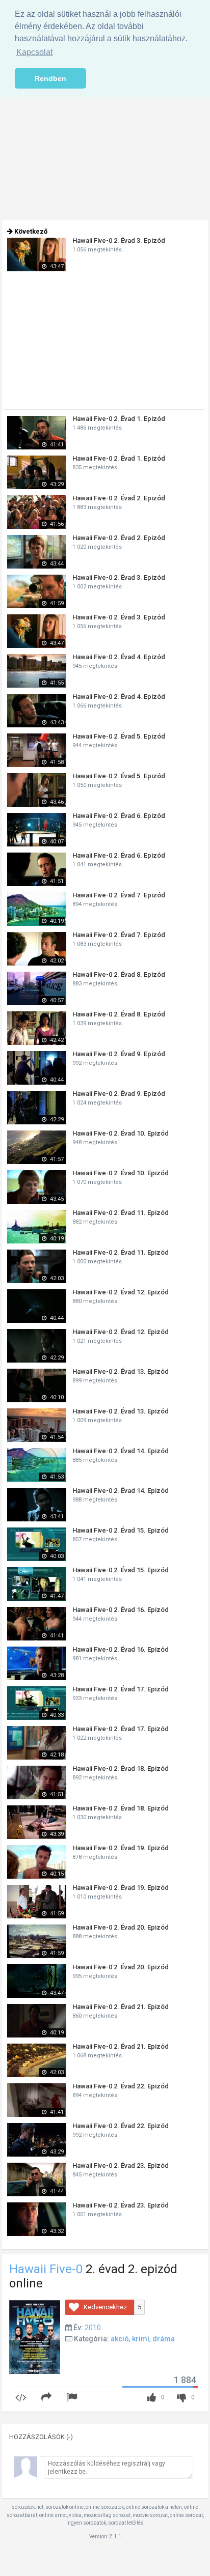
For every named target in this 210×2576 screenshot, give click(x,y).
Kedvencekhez (105, 2307)
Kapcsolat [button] (34, 52)
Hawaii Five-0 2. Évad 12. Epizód (121, 1292)
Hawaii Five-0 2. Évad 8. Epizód (119, 974)
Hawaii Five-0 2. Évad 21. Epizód (121, 2007)
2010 (93, 2328)
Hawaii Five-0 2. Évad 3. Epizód (119, 240)
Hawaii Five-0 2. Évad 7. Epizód (119, 895)
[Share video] (48, 2398)
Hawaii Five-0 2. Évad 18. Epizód (121, 1768)
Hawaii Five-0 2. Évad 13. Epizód (121, 1371)
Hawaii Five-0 (46, 2269)
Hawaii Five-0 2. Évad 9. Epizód (119, 1054)
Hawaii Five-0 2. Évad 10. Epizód (121, 1133)
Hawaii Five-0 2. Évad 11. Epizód (121, 1213)
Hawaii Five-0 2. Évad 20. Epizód (121, 1927)
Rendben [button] (50, 78)
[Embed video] (22, 2398)
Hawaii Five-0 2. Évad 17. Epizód (121, 1689)
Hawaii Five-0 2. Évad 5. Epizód (119, 736)
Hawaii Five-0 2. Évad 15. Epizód (121, 1530)
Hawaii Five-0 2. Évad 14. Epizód (121, 1451)
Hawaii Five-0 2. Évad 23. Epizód (121, 2165)
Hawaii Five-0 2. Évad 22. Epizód (121, 2086)
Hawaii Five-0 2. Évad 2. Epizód (119, 498)
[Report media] (73, 2398)
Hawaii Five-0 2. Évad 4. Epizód (119, 657)
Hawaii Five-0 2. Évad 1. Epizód (119, 419)
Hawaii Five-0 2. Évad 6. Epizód (119, 816)
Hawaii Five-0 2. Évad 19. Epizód (121, 1848)
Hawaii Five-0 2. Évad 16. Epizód (121, 1610)
